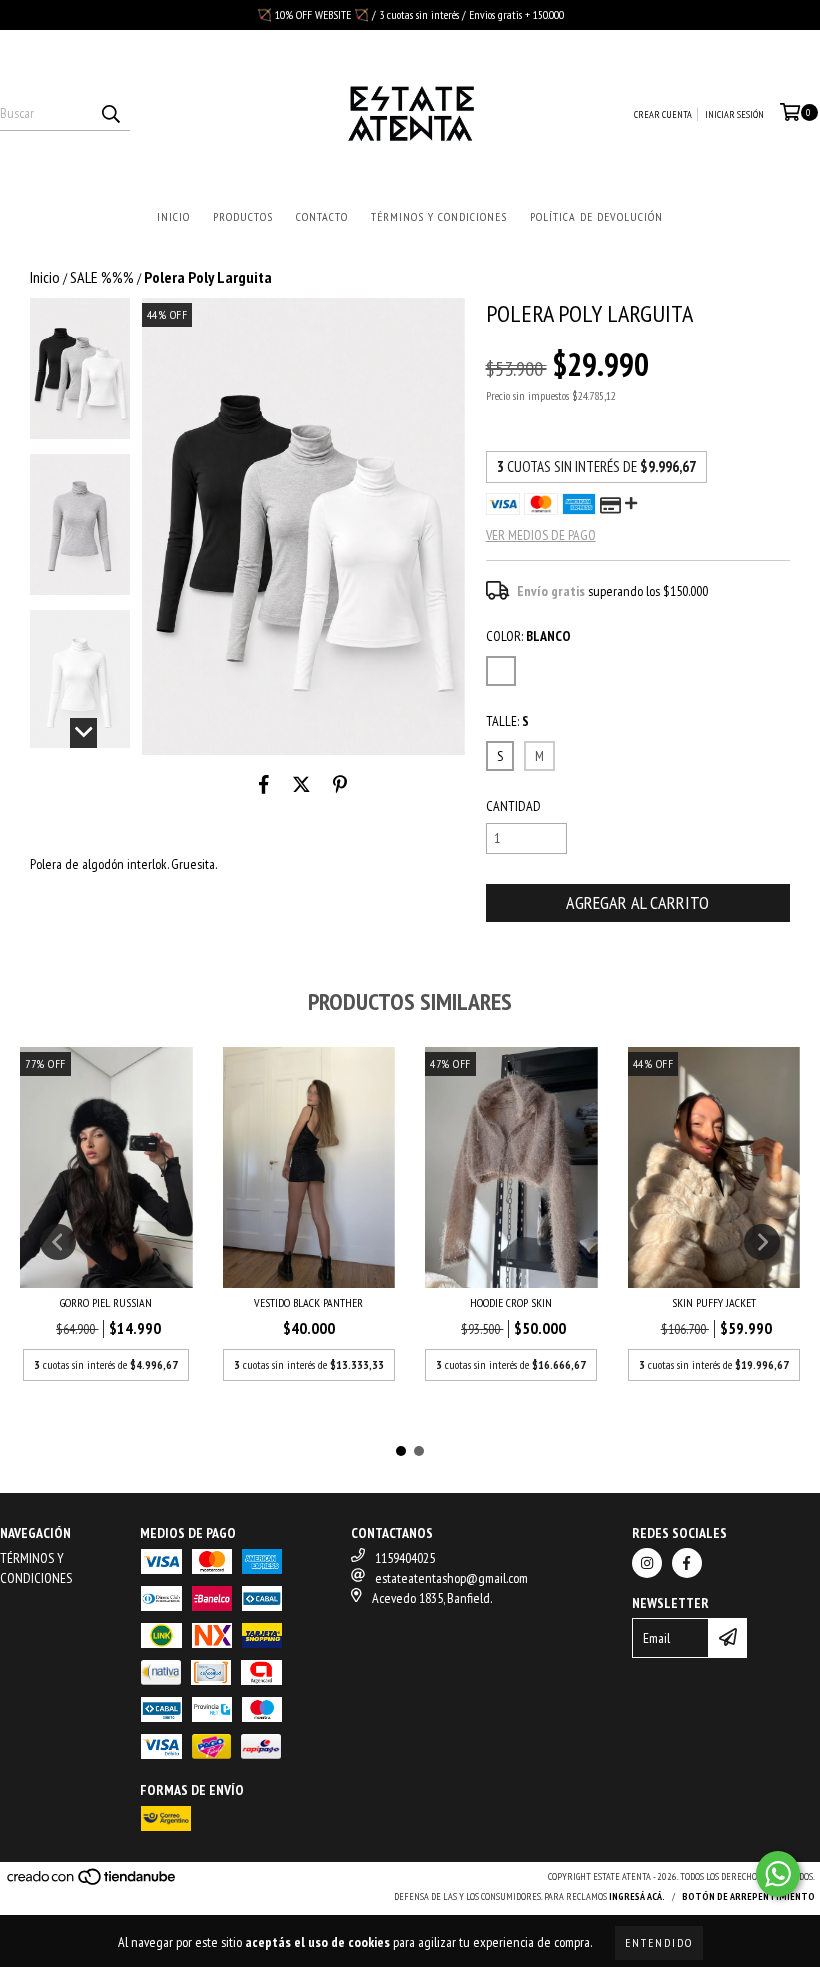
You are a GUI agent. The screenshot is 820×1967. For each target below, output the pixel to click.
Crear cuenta (663, 114)
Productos (243, 216)
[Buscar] (110, 113)
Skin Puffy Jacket (714, 1302)
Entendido (659, 1942)
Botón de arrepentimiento (748, 1896)
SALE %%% (102, 277)
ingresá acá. (637, 1896)
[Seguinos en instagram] (647, 1563)
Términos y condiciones (439, 216)
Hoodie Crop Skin (511, 1302)
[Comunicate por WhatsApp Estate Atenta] (778, 1874)
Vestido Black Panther (308, 1302)
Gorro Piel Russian (106, 1302)
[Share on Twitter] (301, 785)
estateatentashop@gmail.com (451, 1578)
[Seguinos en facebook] (687, 1563)
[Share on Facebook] (264, 785)
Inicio (173, 216)
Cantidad (513, 806)
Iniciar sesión (734, 114)
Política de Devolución (596, 216)
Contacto (322, 216)
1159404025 (405, 1558)
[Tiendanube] (92, 1882)
